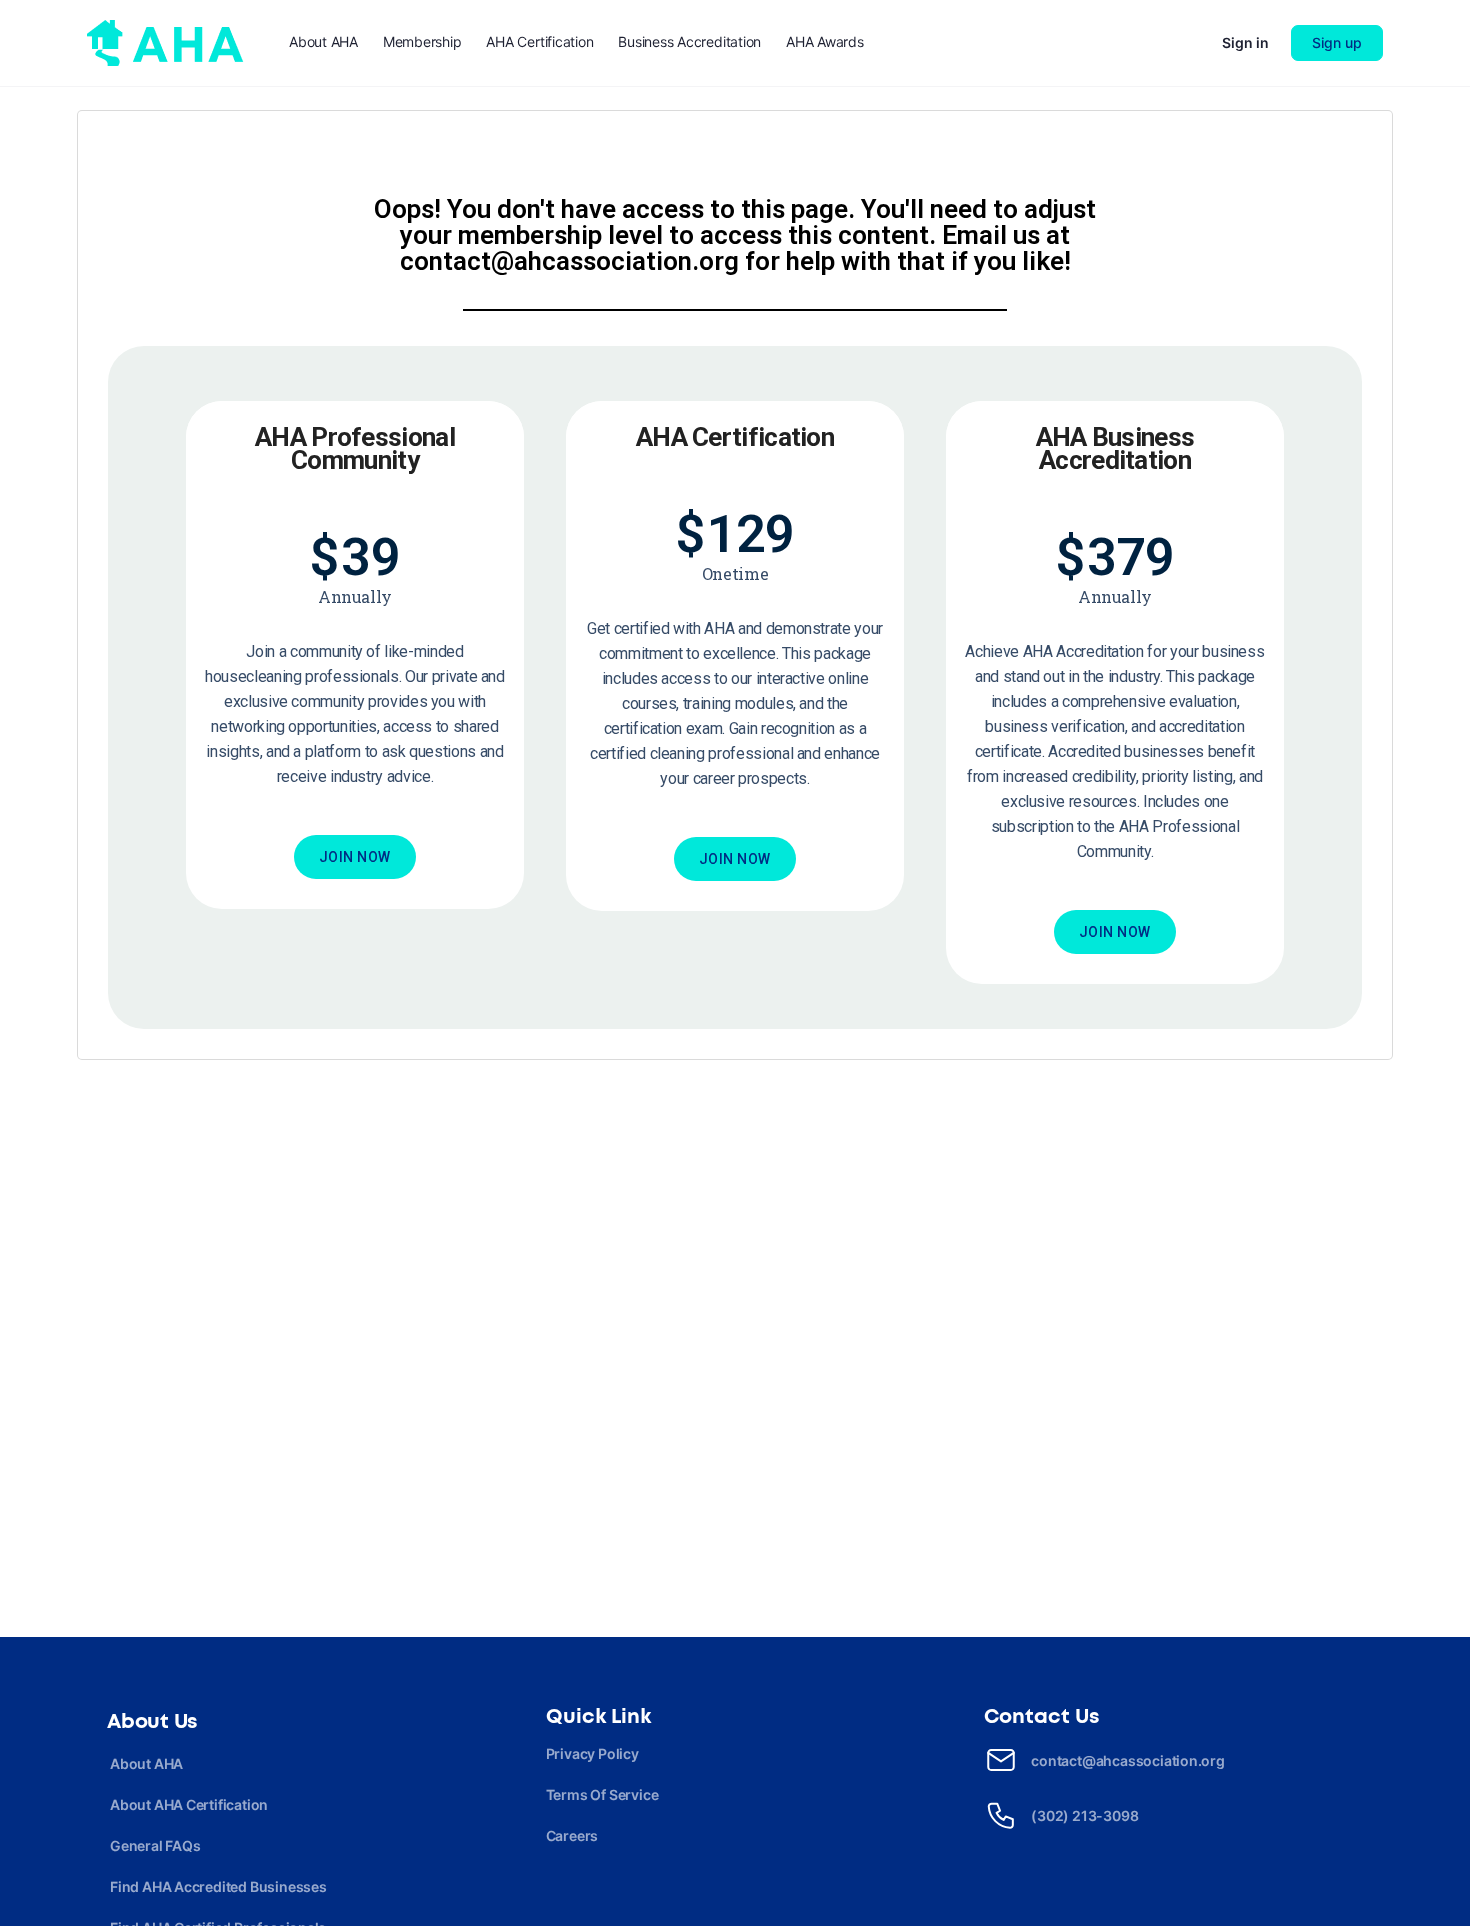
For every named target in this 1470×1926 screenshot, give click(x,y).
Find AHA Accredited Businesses (218, 1886)
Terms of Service (602, 1794)
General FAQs (155, 1845)
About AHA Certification (189, 1804)
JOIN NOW (355, 857)
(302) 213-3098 (1084, 1815)
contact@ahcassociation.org (1128, 1760)
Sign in (1245, 42)
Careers (572, 1835)
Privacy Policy (592, 1753)
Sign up (1337, 42)
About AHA (146, 1763)
